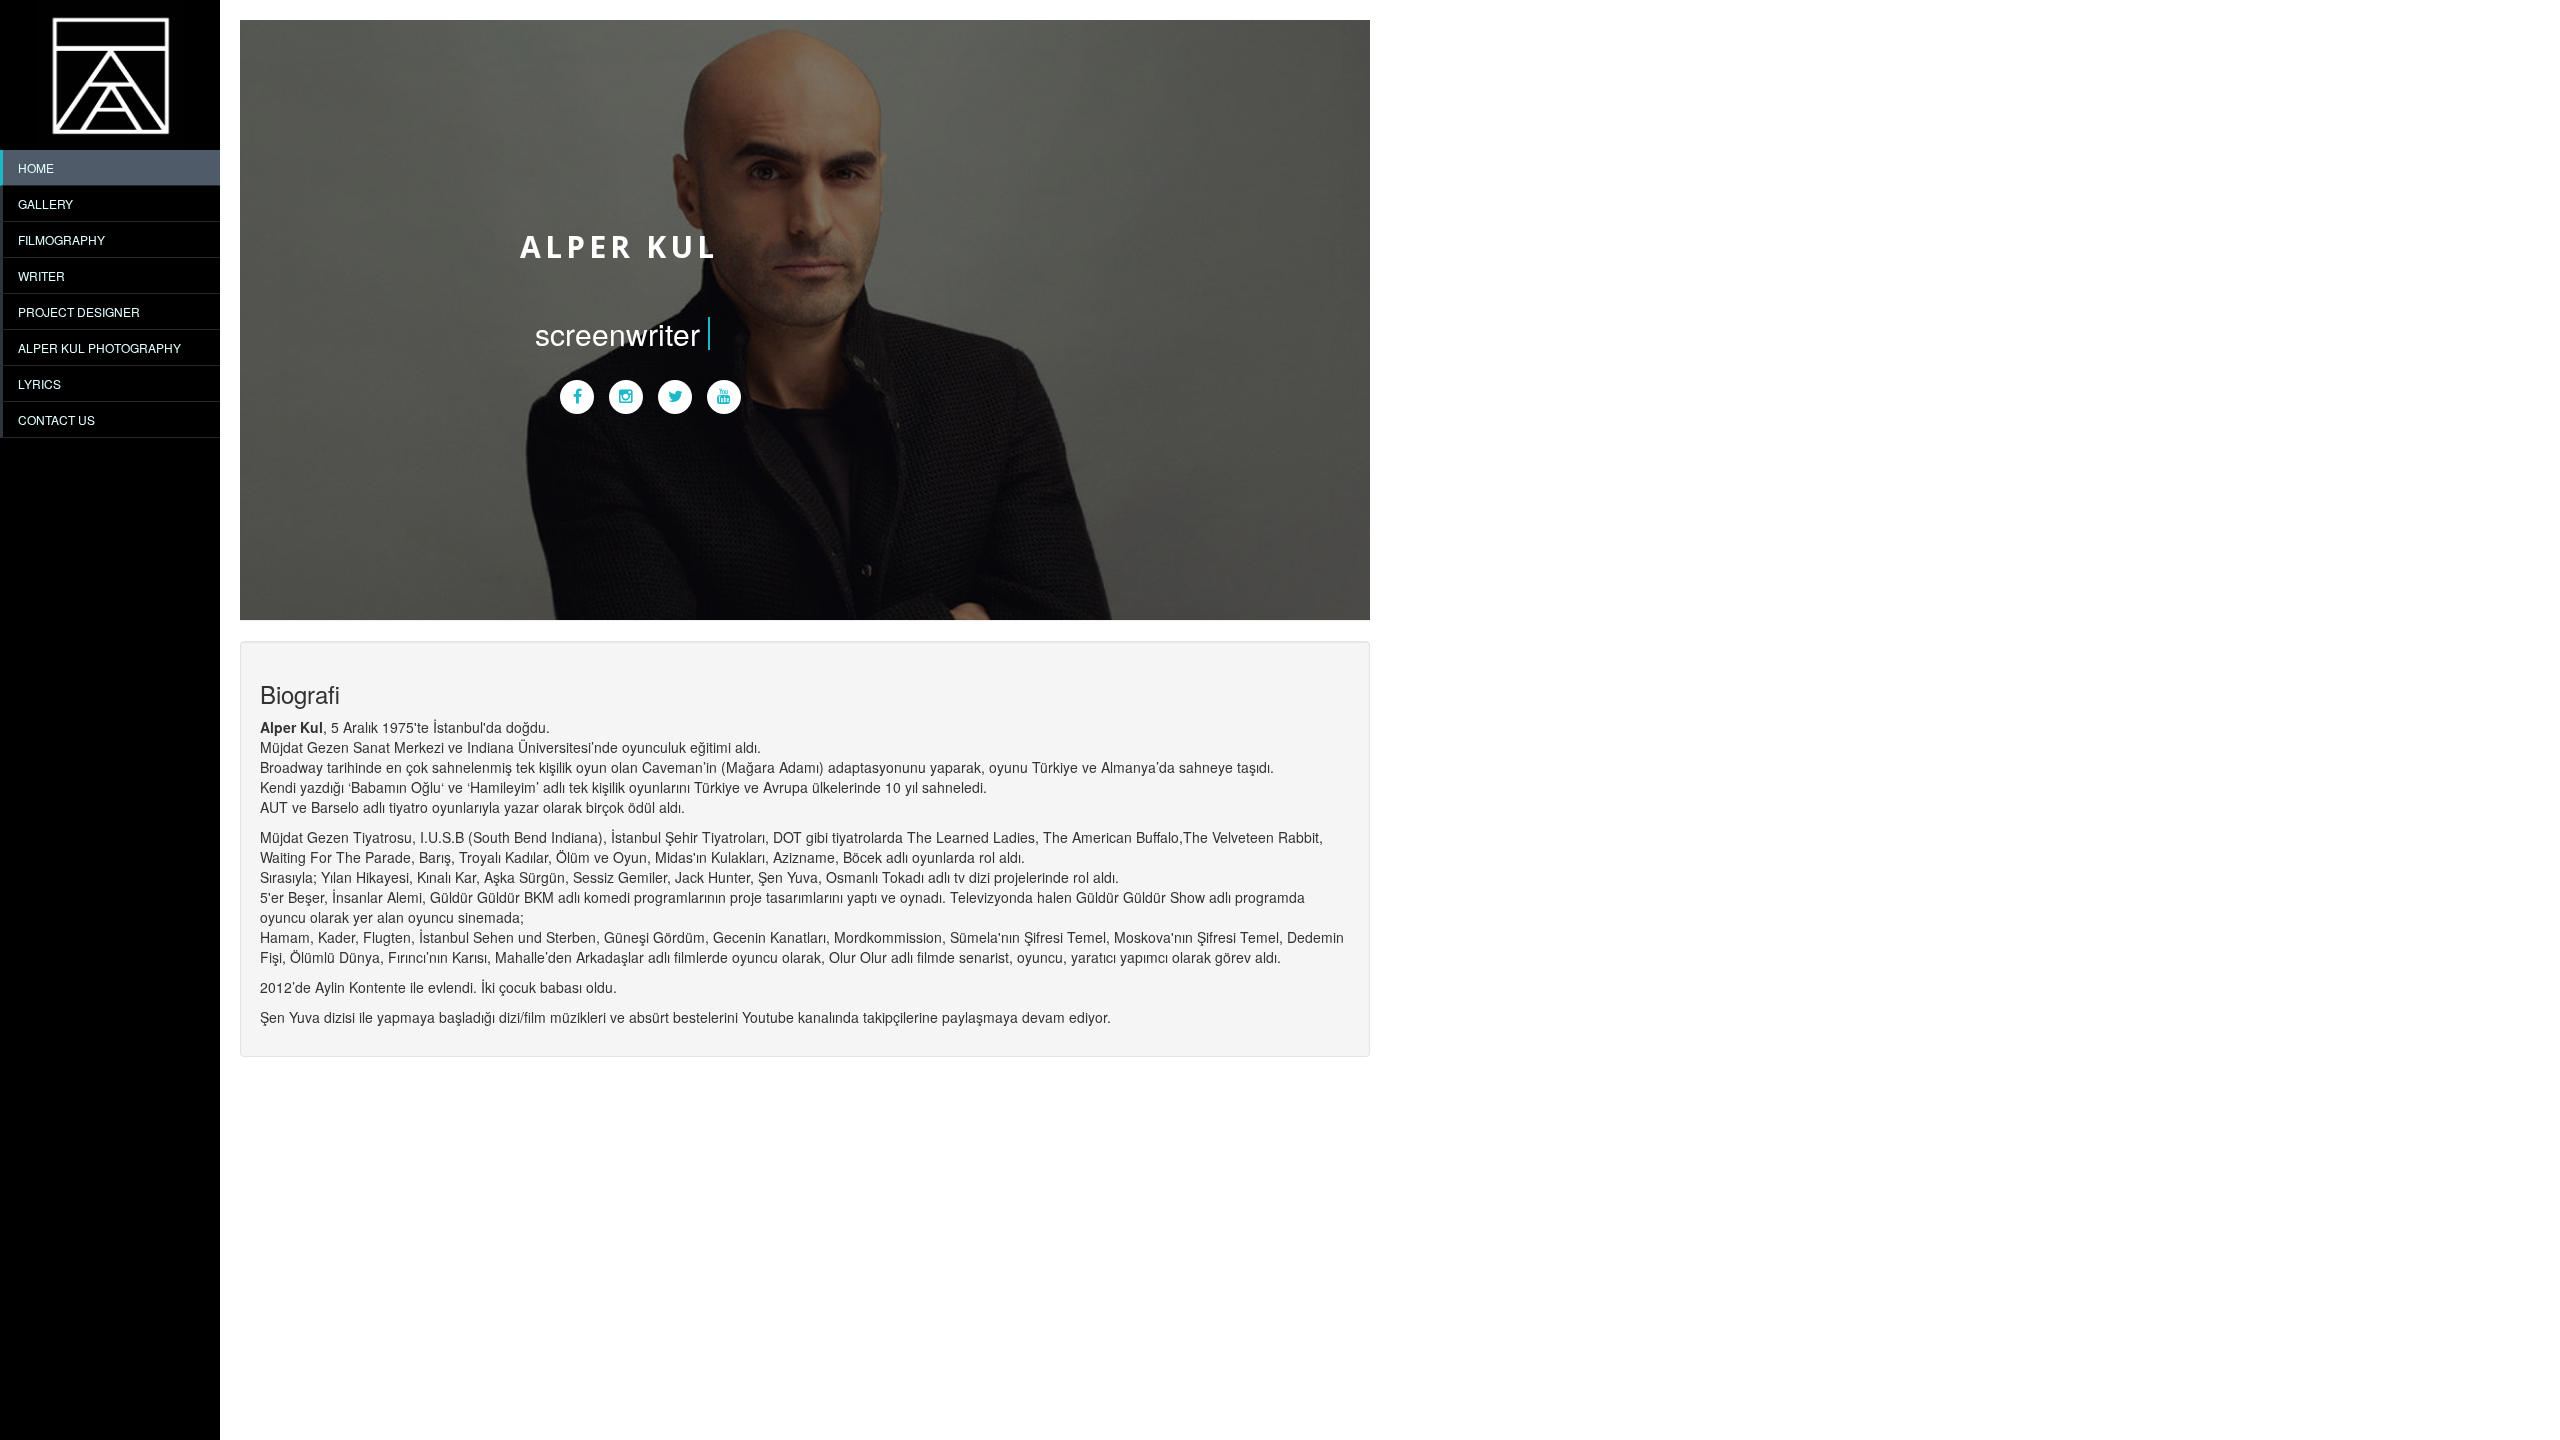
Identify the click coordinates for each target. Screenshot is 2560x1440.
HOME (36, 167)
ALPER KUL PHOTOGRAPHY (99, 347)
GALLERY (45, 203)
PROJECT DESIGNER (79, 311)
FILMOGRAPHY (61, 239)
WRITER (41, 275)
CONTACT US (56, 419)
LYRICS (39, 383)
